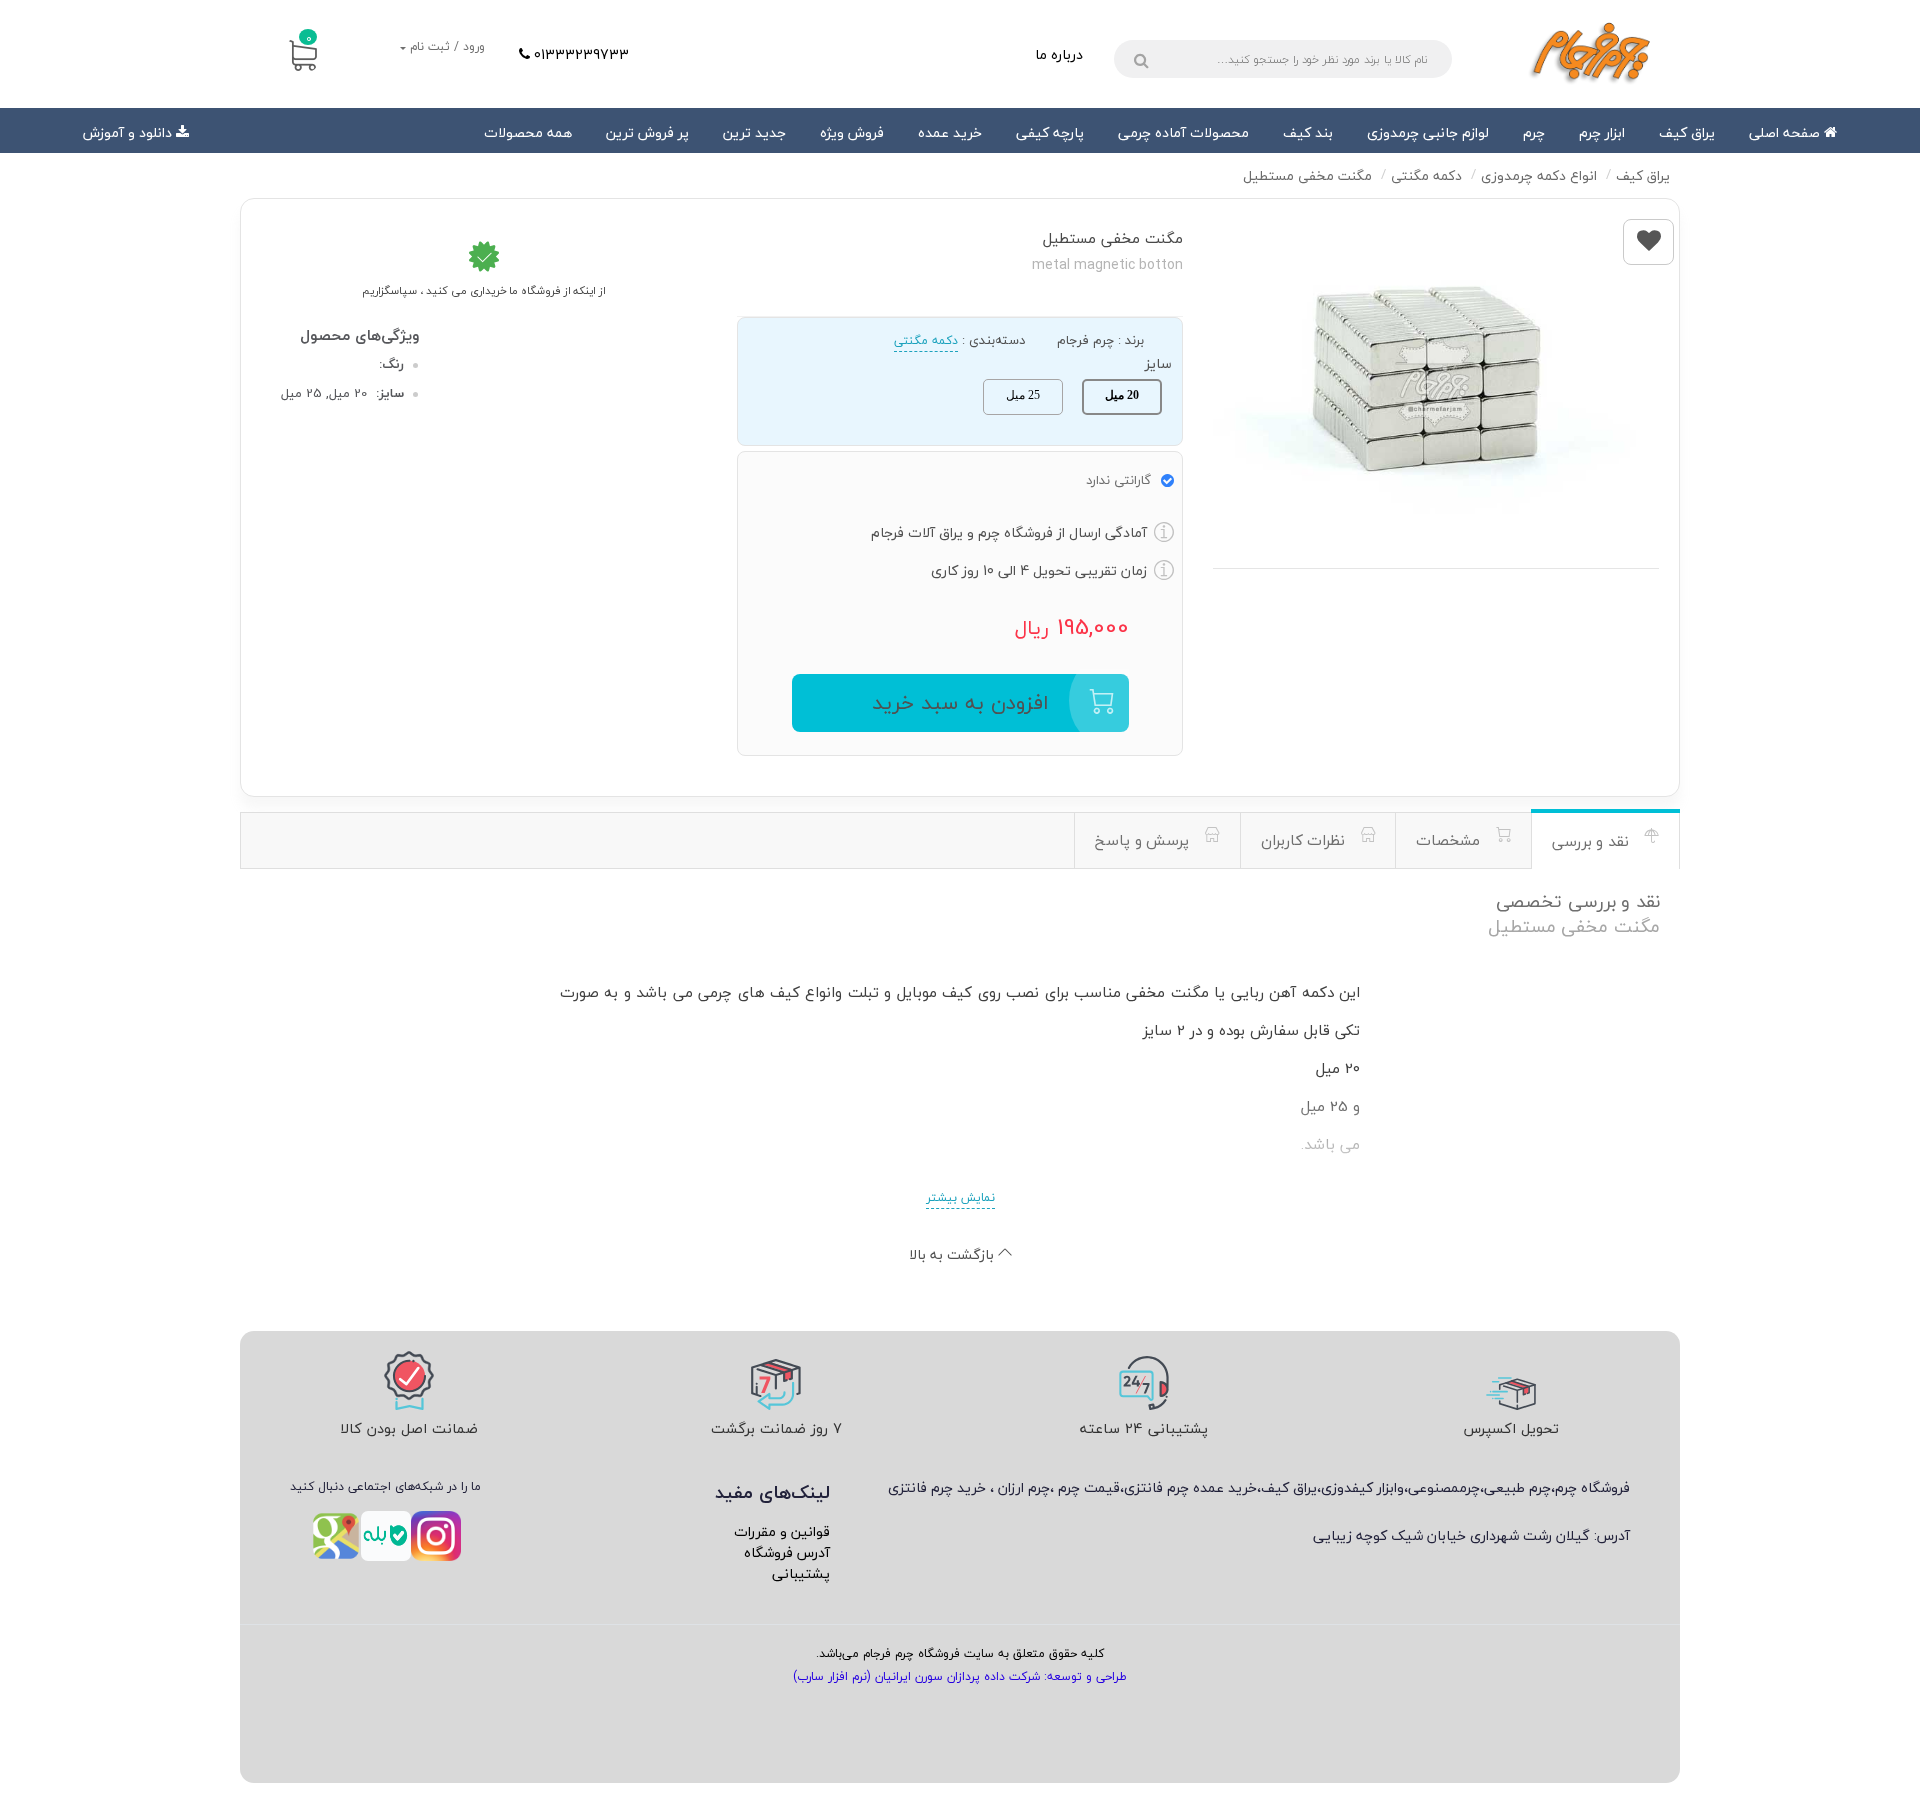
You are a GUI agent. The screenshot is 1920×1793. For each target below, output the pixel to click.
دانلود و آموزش (127, 132)
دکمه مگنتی (926, 340)
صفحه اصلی (1786, 132)
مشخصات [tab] (1450, 840)
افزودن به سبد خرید (960, 702)
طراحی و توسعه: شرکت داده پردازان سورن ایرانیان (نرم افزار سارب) (960, 1676)
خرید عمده (950, 132)
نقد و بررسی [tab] (1593, 841)
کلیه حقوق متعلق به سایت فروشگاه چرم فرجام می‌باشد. (960, 1653)
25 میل (1023, 395)
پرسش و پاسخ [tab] (1144, 840)
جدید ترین (754, 132)
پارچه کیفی (1050, 132)
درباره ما (1059, 54)
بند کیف (1308, 132)
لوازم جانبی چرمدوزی (1428, 132)
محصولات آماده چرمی (1183, 132)
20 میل (1122, 395)
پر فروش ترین (647, 132)
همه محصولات (528, 132)
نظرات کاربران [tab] (1305, 840)
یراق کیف (1687, 132)
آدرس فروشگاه (787, 1552)
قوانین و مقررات (782, 1531)
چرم (1534, 132)
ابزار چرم (1602, 132)
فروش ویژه (852, 132)
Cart (309, 38)
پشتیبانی (801, 1573)
